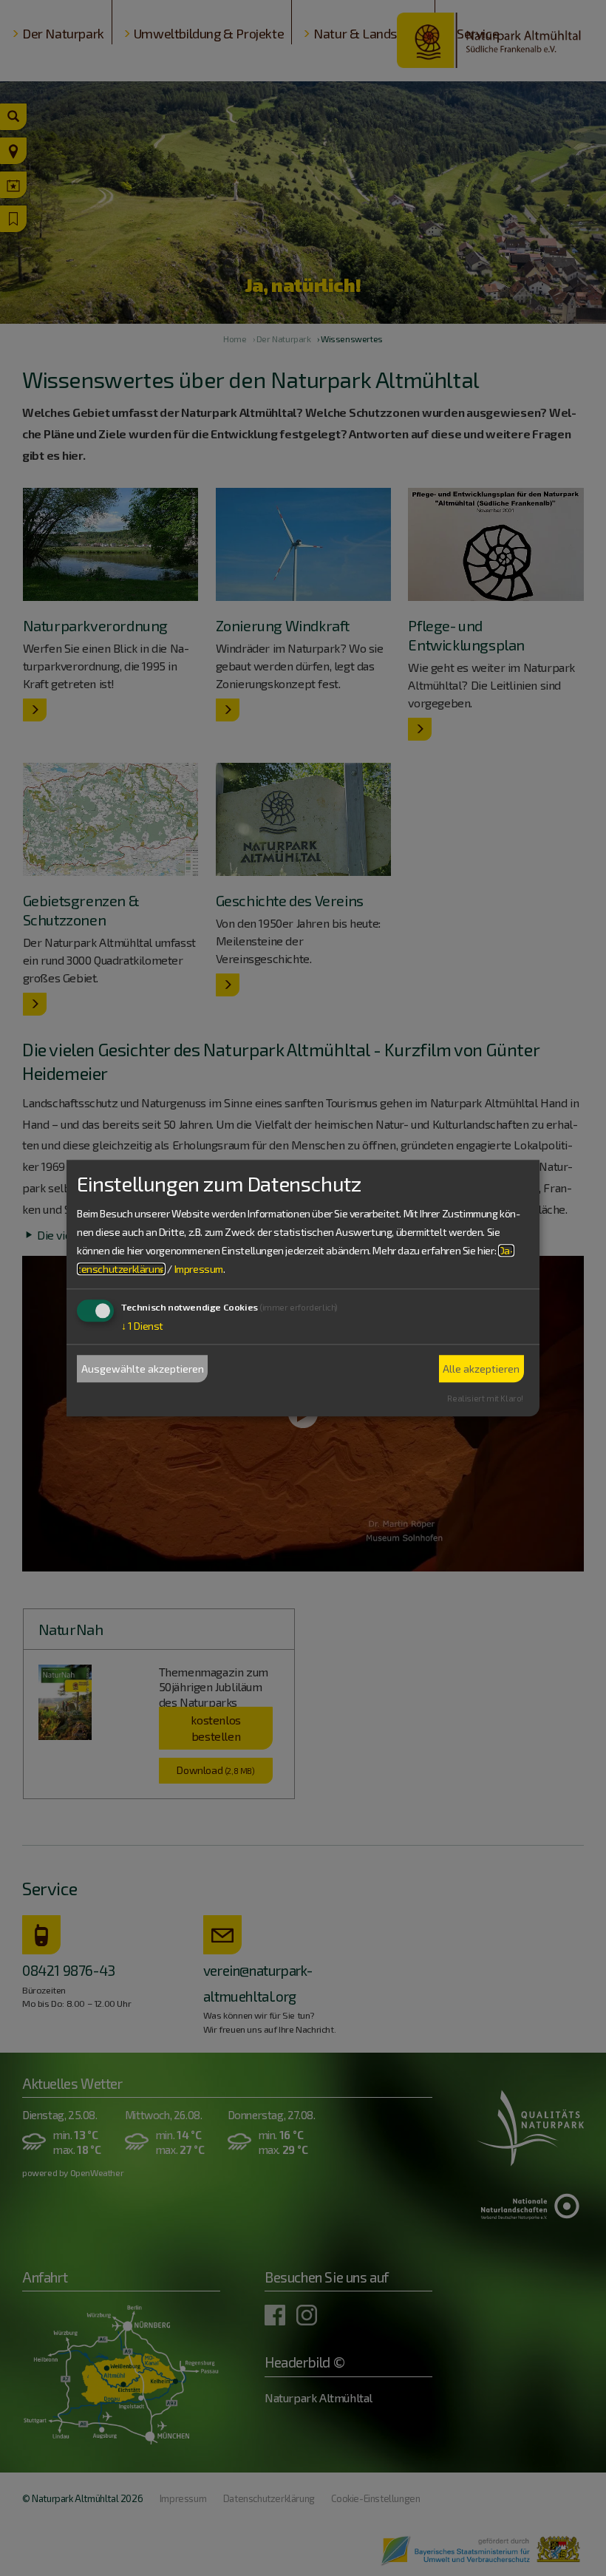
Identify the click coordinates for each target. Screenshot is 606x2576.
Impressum (199, 1270)
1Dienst (142, 1326)
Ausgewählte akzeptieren (143, 1369)
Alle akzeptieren (481, 1369)
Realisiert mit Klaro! (485, 1398)
